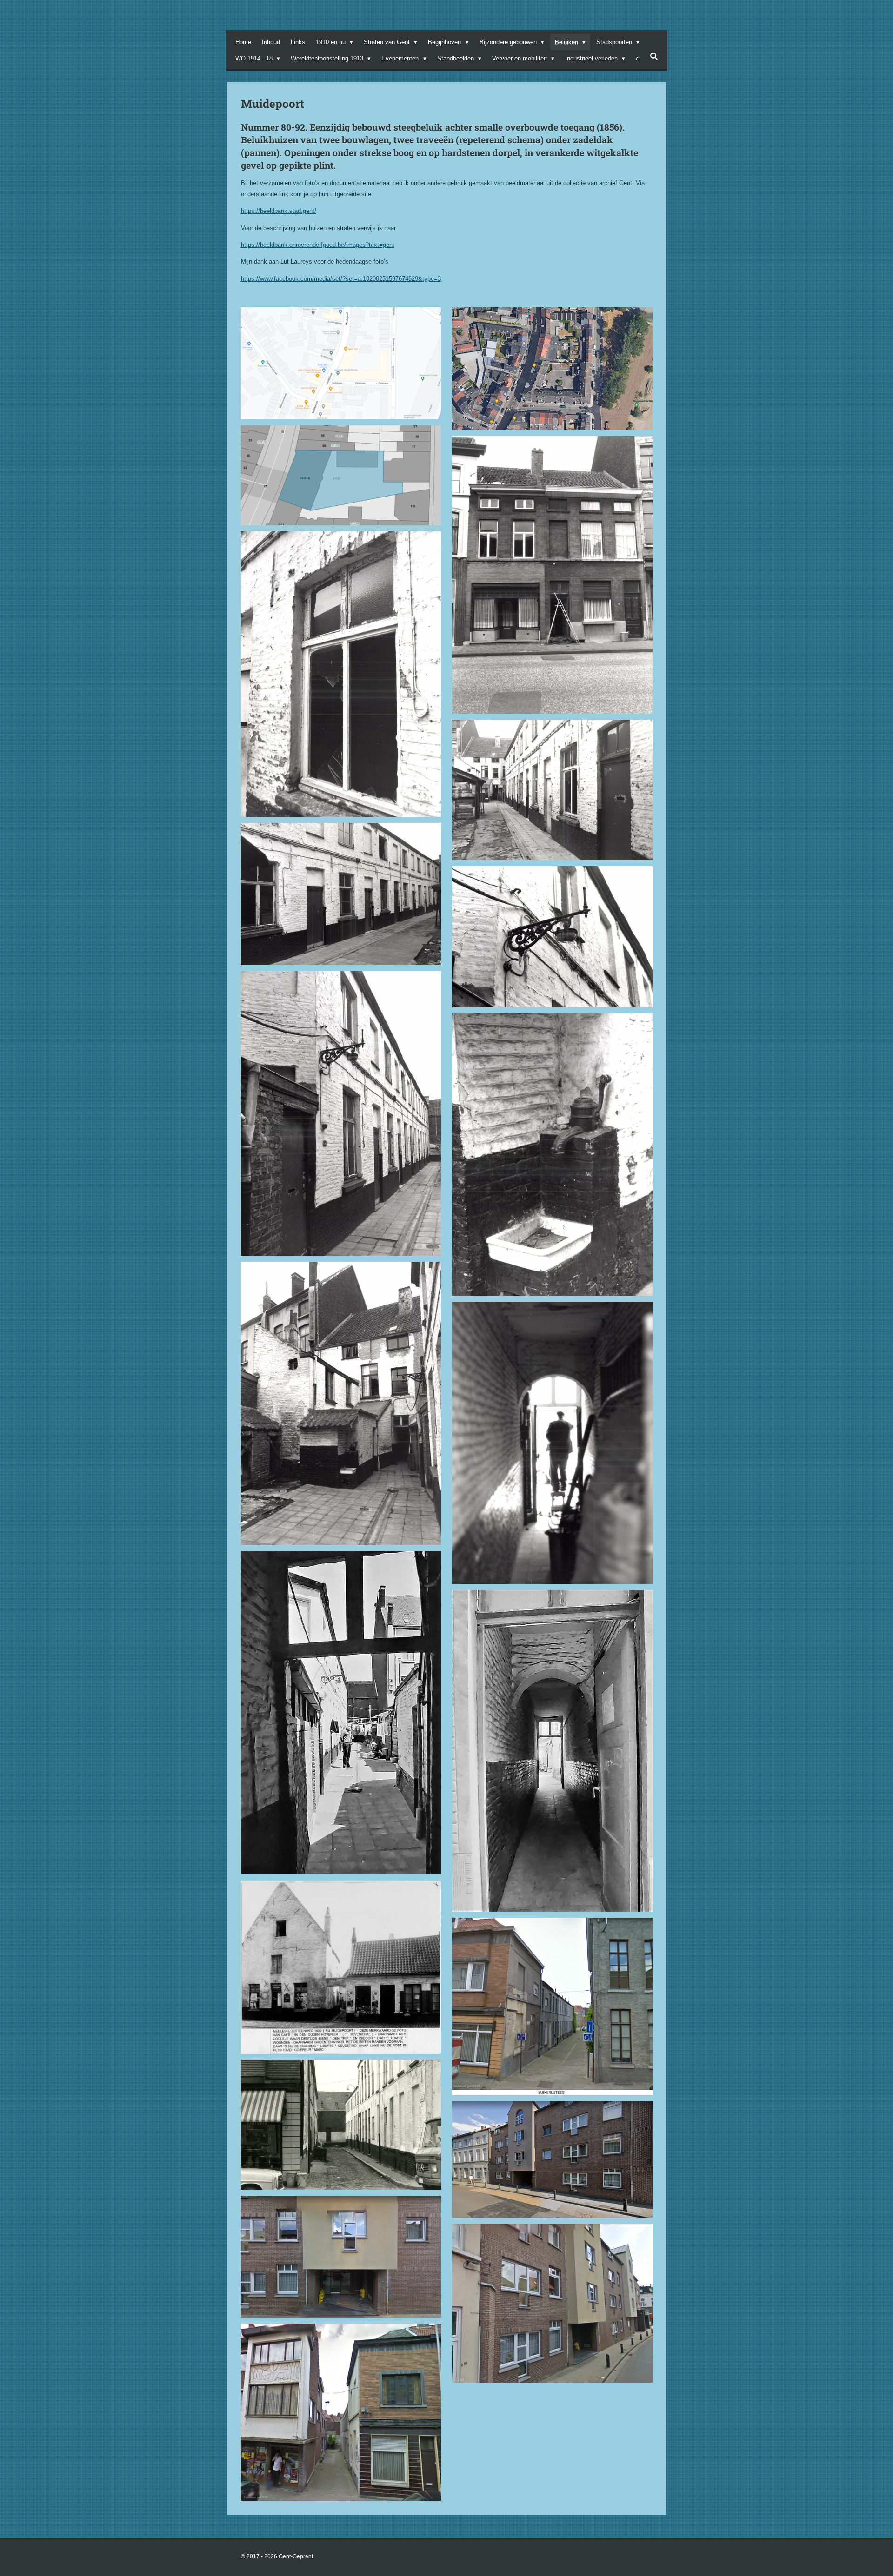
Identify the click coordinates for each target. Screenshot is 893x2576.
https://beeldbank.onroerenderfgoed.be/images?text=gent (318, 245)
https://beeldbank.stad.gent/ (279, 211)
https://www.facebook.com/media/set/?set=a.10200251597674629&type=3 (341, 279)
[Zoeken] (654, 56)
